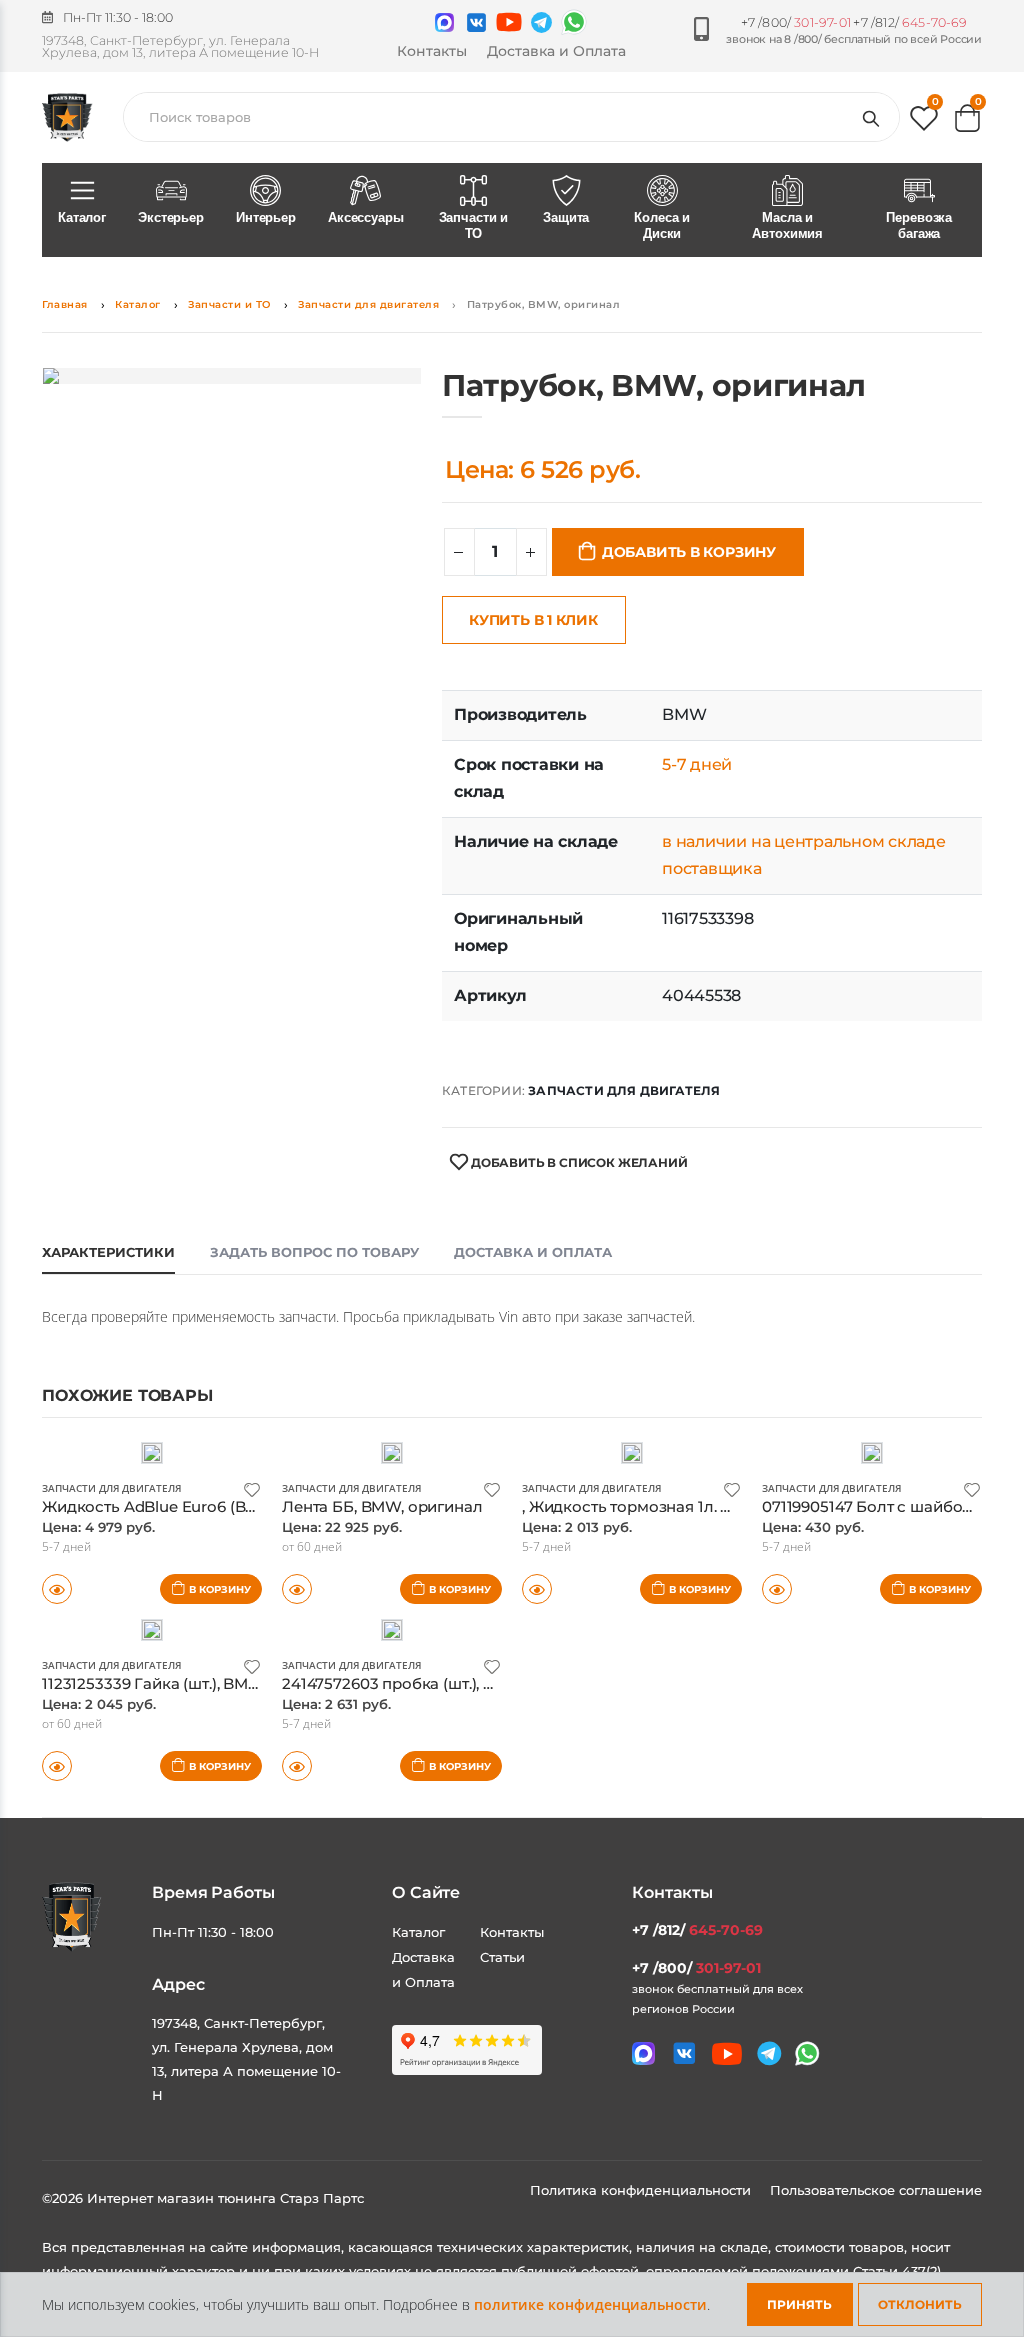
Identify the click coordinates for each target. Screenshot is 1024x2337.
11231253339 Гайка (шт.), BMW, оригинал (193, 1683)
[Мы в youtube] (509, 22)
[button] (924, 122)
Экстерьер (171, 217)
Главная (65, 304)
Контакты (432, 51)
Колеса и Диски (662, 225)
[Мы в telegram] (541, 22)
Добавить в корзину (689, 552)
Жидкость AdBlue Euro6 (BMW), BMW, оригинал (226, 1506)
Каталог (82, 217)
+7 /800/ (796, 22)
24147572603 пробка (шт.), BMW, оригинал (443, 1683)
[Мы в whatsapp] (574, 22)
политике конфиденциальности (590, 2304)
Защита (566, 217)
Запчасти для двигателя (368, 304)
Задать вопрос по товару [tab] (314, 1252)
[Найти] (875, 117)
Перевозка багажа (919, 225)
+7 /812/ (910, 22)
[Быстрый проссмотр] (537, 1589)
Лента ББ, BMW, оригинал (382, 1506)
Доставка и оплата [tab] (533, 1252)
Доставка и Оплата (556, 51)
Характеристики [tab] (108, 1252)
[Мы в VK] (476, 22)
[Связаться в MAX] (444, 22)
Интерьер (266, 217)
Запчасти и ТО (474, 225)
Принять (799, 2304)
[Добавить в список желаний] (252, 1488)
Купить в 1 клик (533, 620)
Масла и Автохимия (787, 225)
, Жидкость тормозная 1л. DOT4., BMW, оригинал (708, 1506)
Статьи (502, 1957)
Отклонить (920, 2304)
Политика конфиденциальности (642, 2190)
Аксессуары (366, 217)
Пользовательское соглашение (876, 2190)
